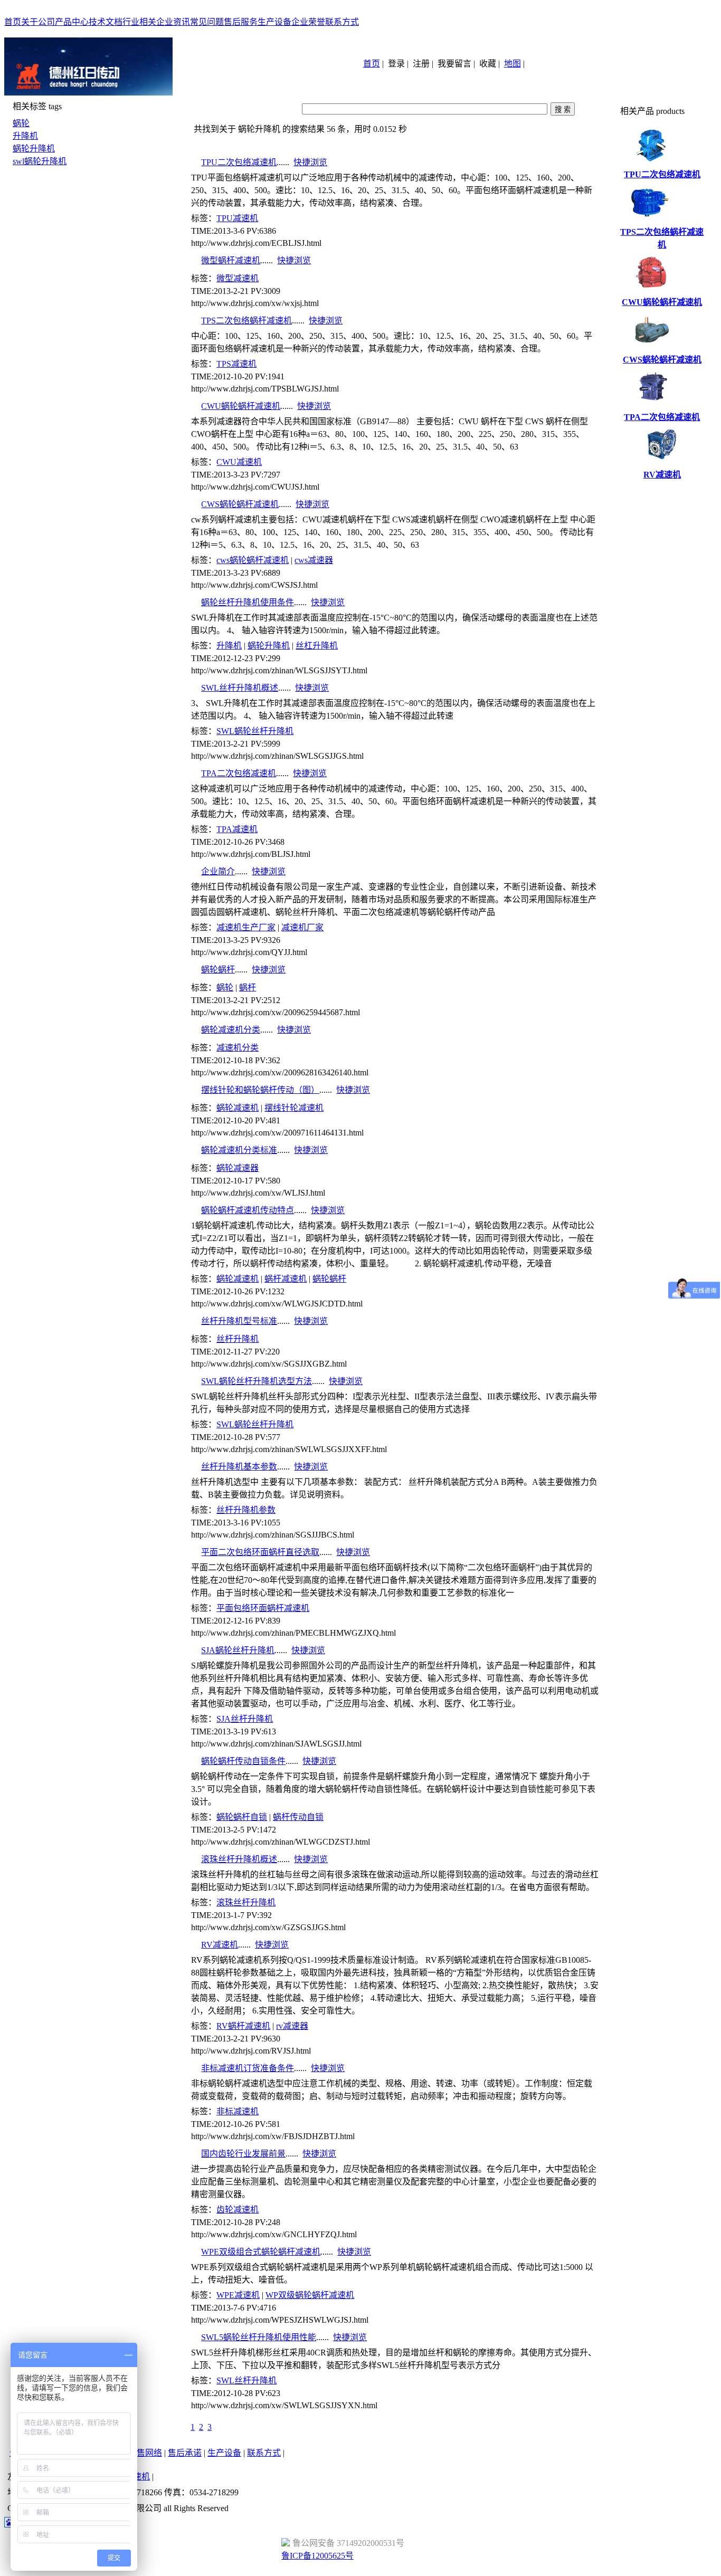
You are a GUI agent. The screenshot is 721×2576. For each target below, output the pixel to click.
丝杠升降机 (317, 646)
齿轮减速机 (238, 2210)
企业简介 (218, 871)
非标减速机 (238, 2111)
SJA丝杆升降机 (245, 1719)
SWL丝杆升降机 (246, 2381)
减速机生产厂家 (246, 927)
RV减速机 (220, 1945)
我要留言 (454, 64)
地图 (513, 64)
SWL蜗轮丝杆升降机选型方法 (257, 1381)
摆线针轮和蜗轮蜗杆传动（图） (260, 1090)
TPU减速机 (237, 218)
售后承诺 (185, 2453)
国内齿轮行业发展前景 (243, 2154)
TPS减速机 (236, 364)
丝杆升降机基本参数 (239, 1467)
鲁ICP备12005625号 (317, 2556)
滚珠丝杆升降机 (246, 1902)
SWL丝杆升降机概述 (240, 688)
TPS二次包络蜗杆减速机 (246, 321)
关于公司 (38, 22)
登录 (396, 64)
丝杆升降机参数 (246, 1510)
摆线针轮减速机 (294, 1108)
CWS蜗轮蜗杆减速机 (240, 504)
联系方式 (342, 22)
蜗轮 (21, 123)
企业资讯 (173, 22)
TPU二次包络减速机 (239, 162)
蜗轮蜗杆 (218, 970)
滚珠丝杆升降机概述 (239, 1859)
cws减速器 (314, 560)
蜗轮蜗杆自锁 (242, 1817)
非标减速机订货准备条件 (248, 2068)
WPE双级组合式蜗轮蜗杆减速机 (261, 2252)
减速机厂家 (302, 927)
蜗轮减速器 (238, 1168)
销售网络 (145, 2453)
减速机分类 (238, 1048)
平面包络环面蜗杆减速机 (263, 1608)
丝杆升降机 (238, 1339)
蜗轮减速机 (238, 1108)
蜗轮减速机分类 (231, 1030)
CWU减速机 (239, 462)
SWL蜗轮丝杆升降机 (255, 731)
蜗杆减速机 (286, 1279)
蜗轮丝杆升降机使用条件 (248, 602)
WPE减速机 (238, 2295)
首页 (13, 22)
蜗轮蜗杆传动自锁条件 (243, 1761)
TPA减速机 (237, 829)
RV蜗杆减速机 (243, 2026)
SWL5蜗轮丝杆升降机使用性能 (259, 2337)
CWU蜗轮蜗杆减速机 (241, 406)
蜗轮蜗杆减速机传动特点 (248, 1210)
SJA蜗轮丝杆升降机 (238, 1650)
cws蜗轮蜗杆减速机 (253, 560)
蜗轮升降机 (34, 149)
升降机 (25, 136)
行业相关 (139, 22)
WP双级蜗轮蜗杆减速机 (310, 2295)
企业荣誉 (308, 22)
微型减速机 (238, 278)
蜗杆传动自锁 (298, 1817)
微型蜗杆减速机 (231, 260)
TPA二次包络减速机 (239, 773)
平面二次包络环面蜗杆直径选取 (260, 1552)
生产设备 (274, 22)
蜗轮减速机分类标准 (239, 1150)
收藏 (488, 64)
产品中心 (72, 22)
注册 (421, 64)
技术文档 (106, 22)
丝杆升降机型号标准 (239, 1321)
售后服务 (241, 22)
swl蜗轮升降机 (40, 161)
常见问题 (207, 22)
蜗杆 (248, 988)
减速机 (137, 2477)
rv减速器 (292, 2026)
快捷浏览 (310, 162)
